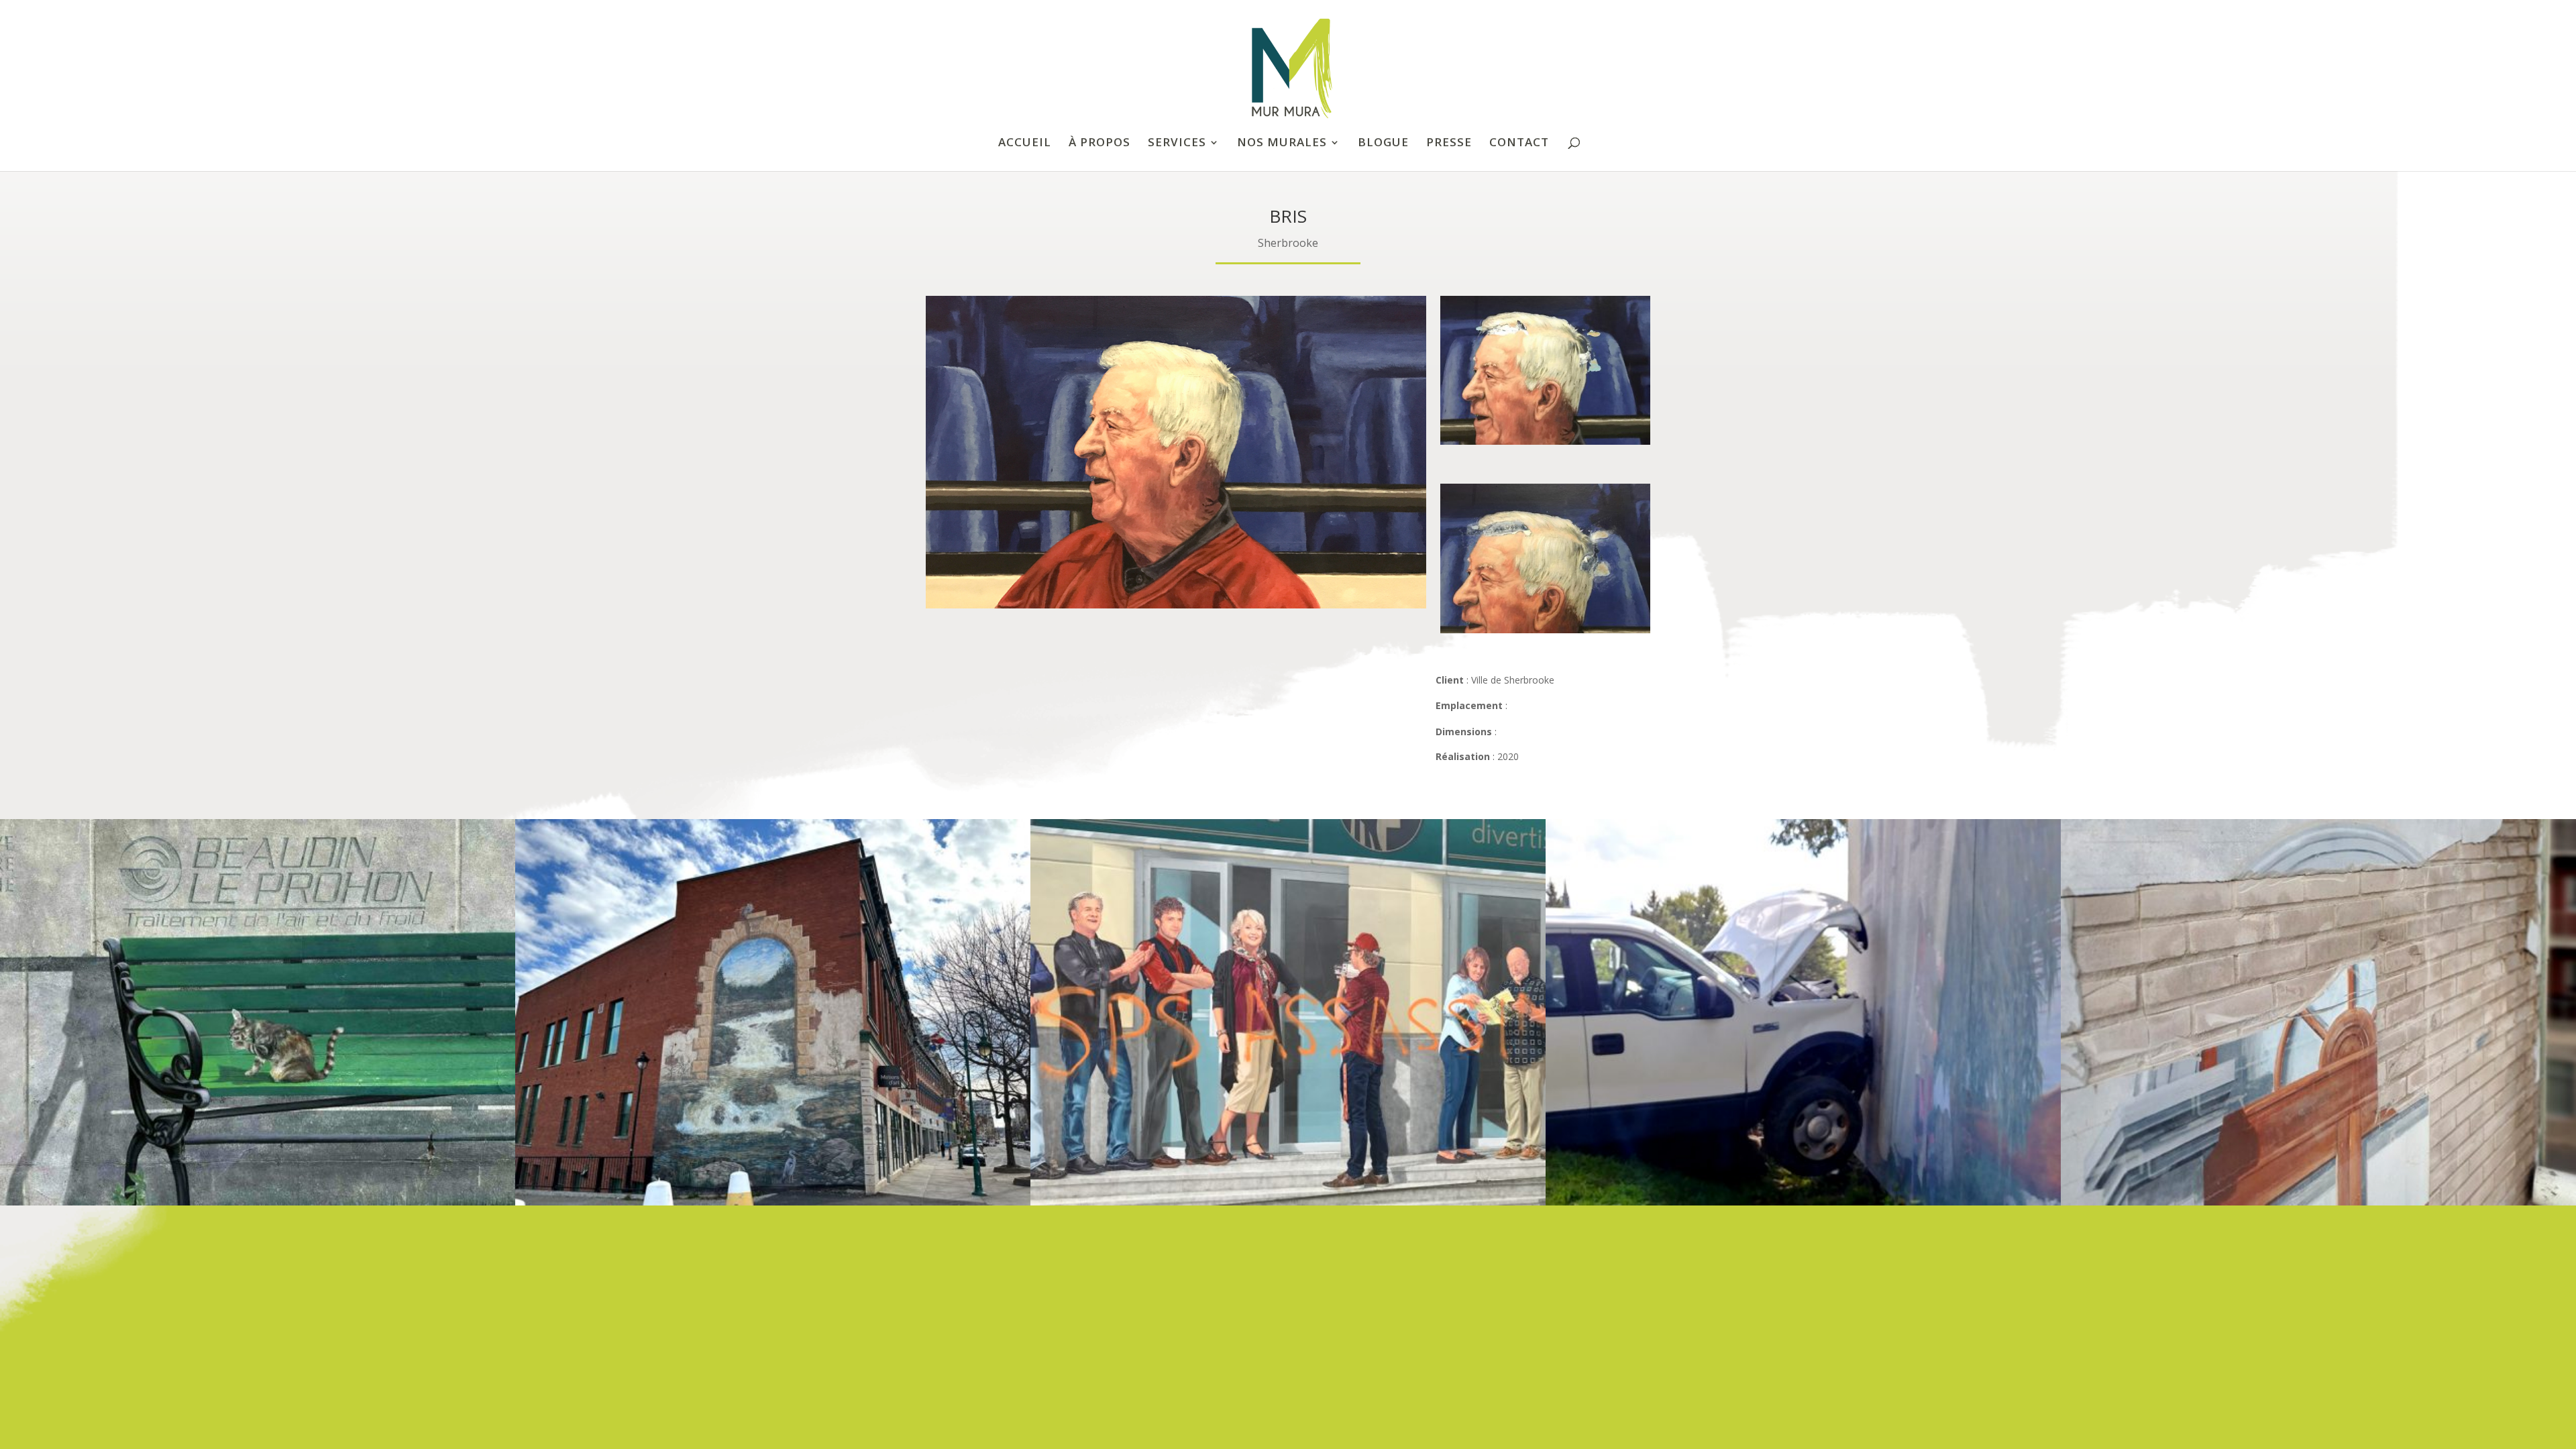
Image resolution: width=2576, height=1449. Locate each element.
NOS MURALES (1282, 144)
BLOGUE (1383, 144)
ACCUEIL (1025, 144)
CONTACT (1519, 144)
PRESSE (1449, 144)
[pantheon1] (1545, 444)
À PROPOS (1099, 144)
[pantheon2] (1545, 633)
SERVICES (1177, 144)
